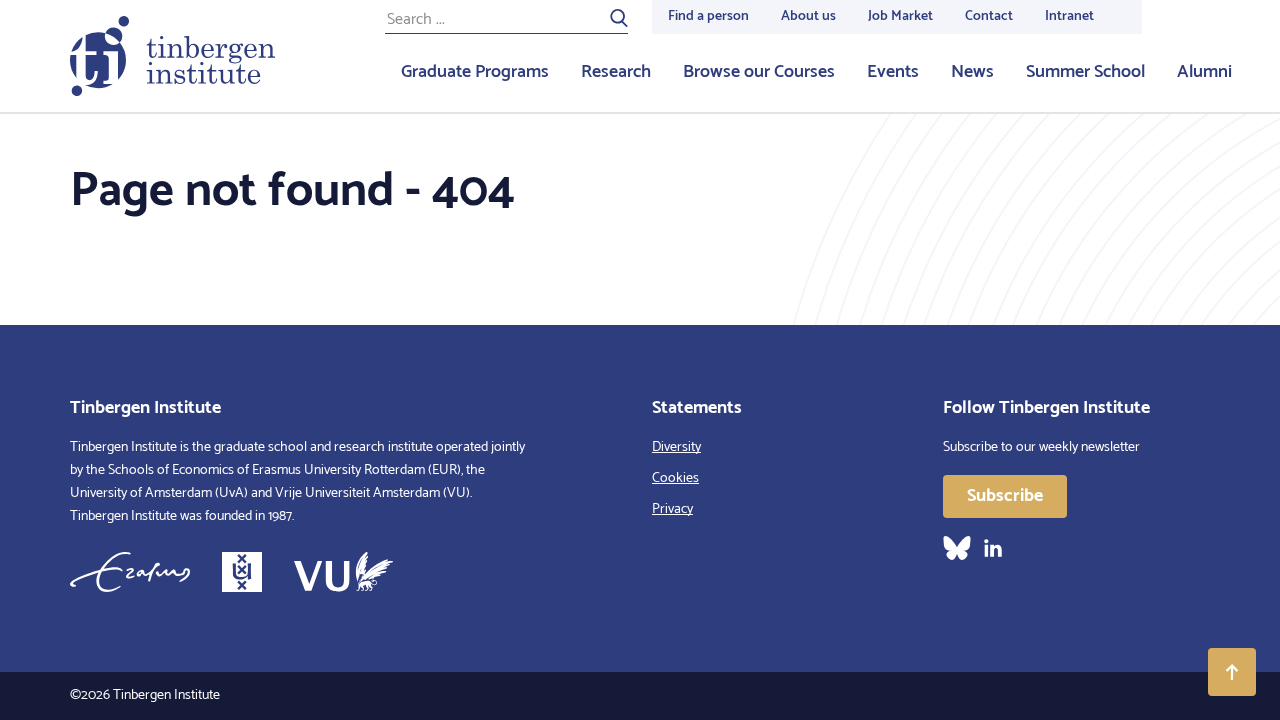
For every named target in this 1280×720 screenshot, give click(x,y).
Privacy (672, 509)
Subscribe (1005, 496)
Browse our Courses (759, 72)
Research (616, 72)
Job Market (900, 16)
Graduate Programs (475, 72)
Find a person (708, 16)
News (972, 72)
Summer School (1085, 72)
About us (808, 16)
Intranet (1069, 16)
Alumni (1204, 72)
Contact (989, 16)
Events (893, 72)
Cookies (675, 478)
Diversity (676, 447)
